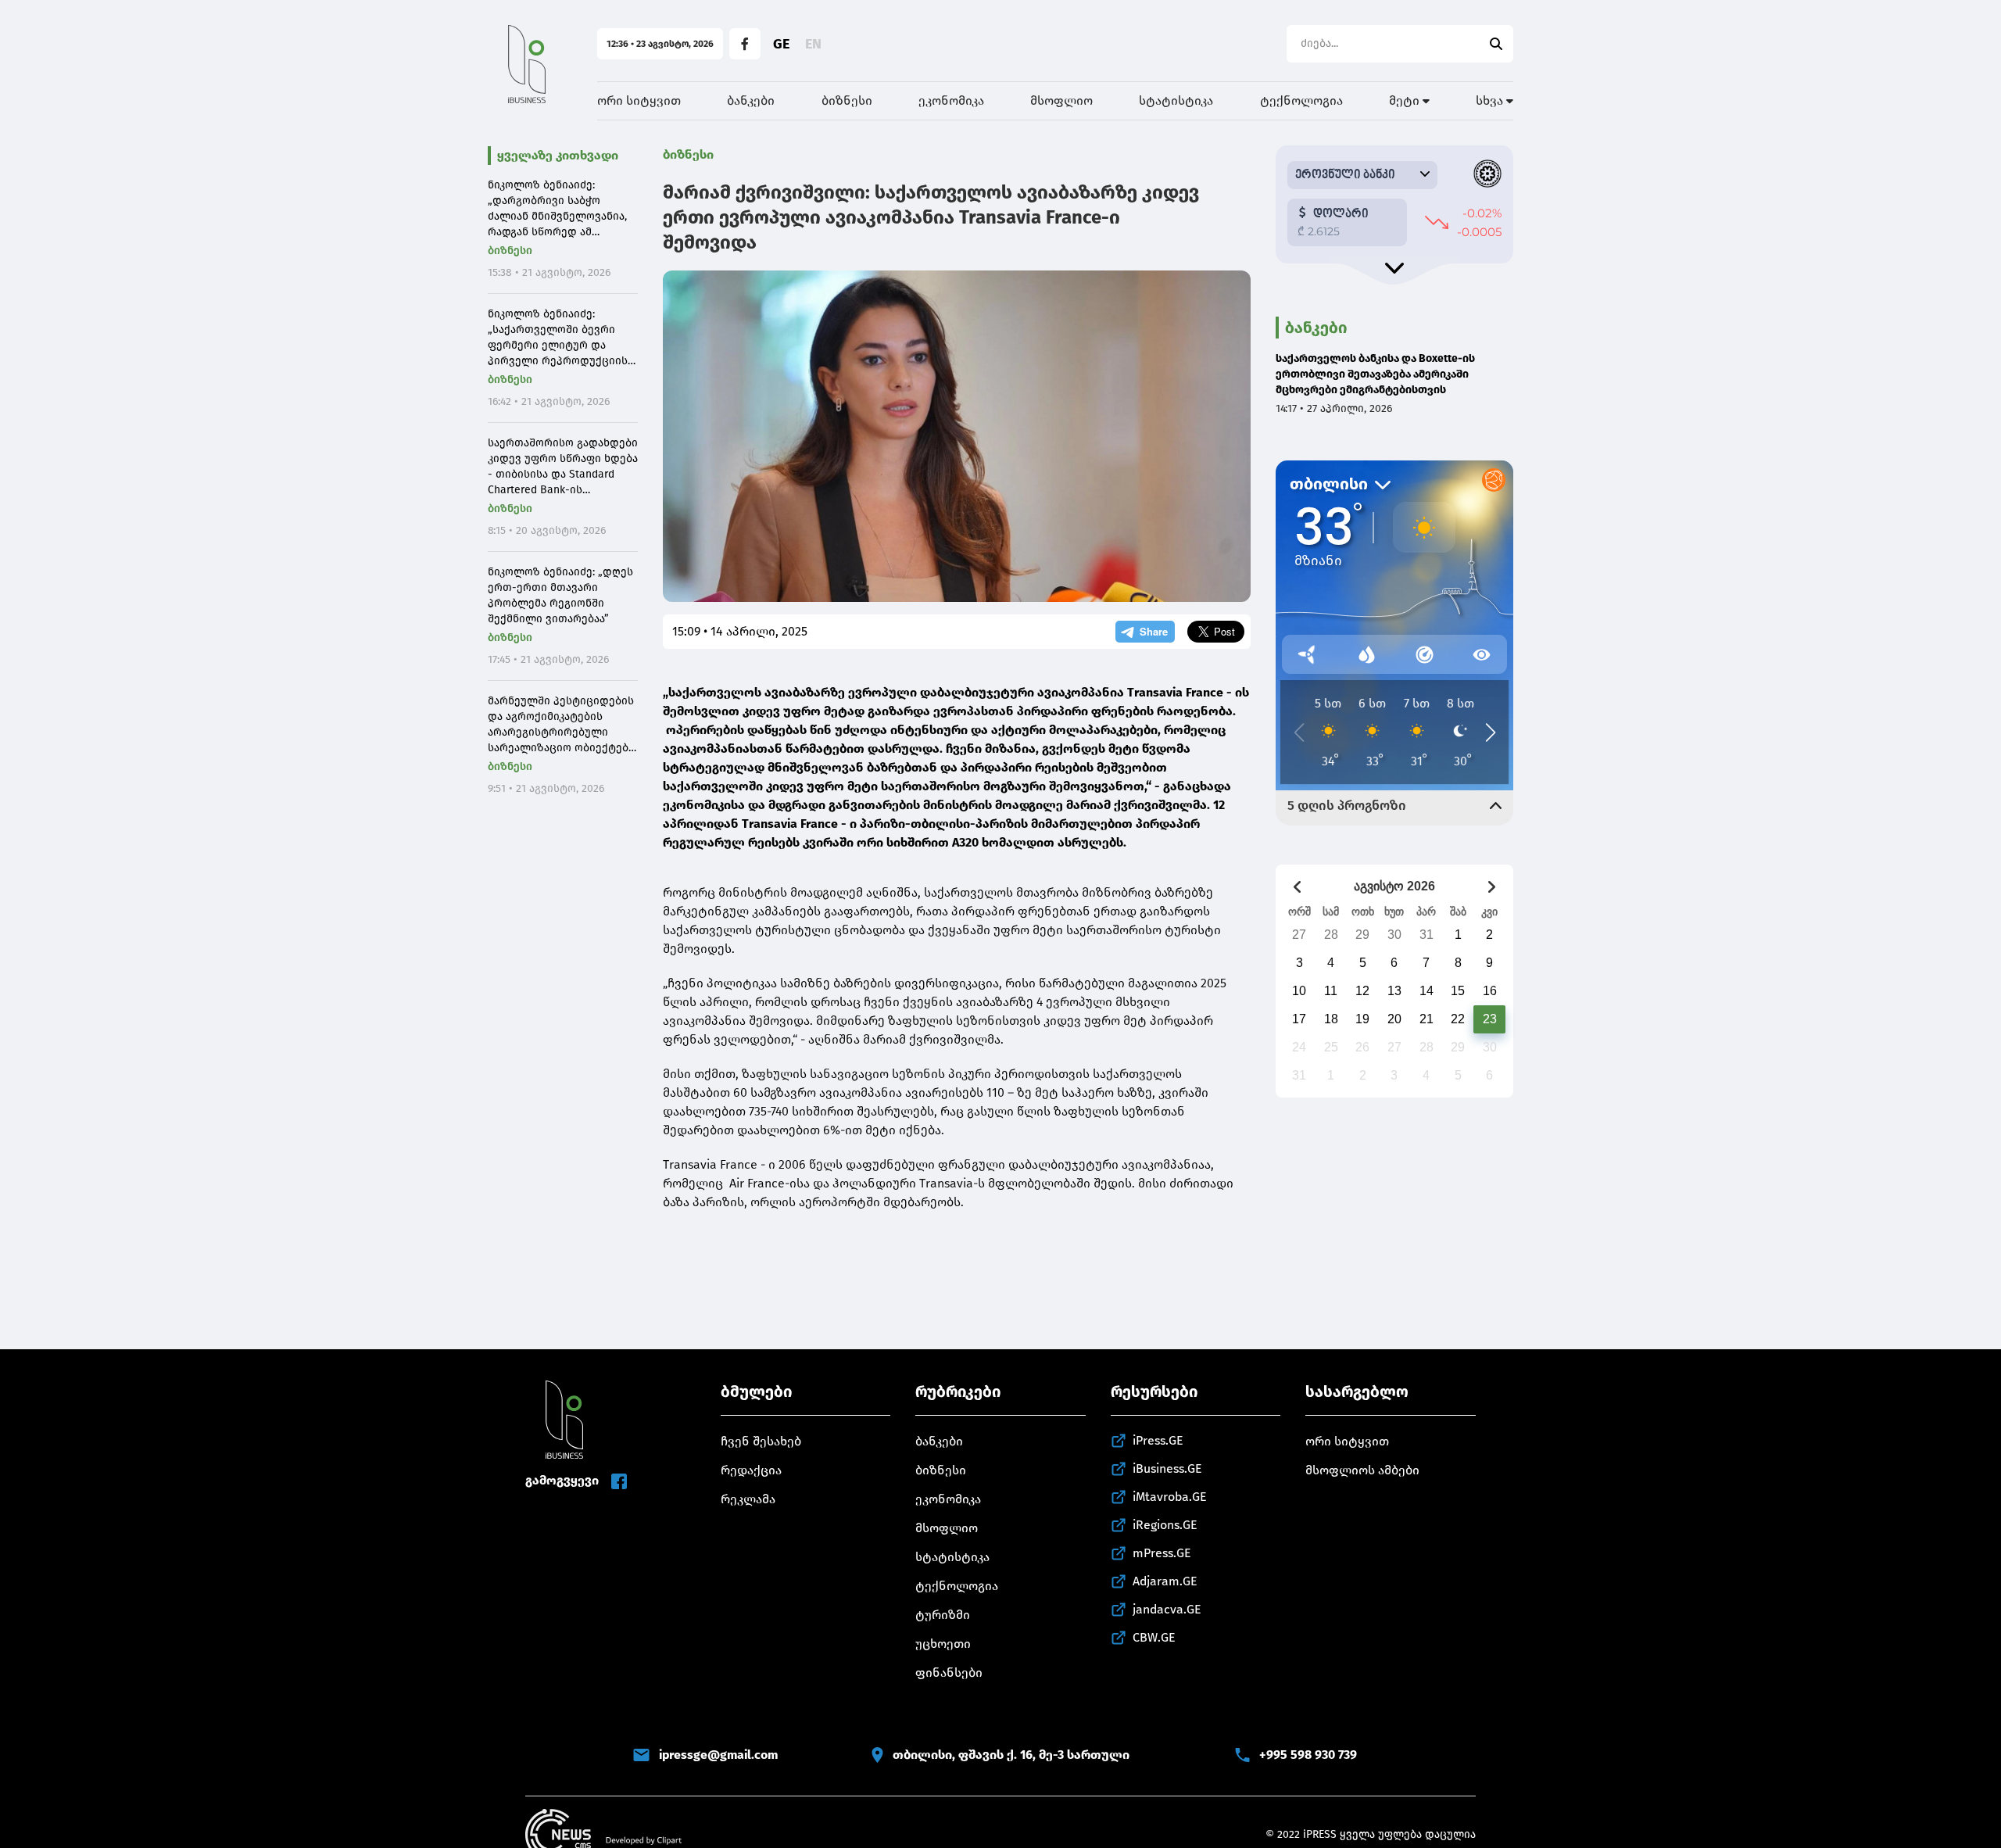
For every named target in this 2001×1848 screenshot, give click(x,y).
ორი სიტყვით (639, 100)
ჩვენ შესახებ (761, 1441)
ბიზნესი (847, 100)
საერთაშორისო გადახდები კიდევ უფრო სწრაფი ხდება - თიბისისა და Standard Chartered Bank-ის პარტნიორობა (563, 467)
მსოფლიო (1061, 100)
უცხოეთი (943, 1644)
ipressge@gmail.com (718, 1755)
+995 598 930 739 (1308, 1755)
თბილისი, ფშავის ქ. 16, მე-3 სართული (1011, 1755)
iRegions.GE (1165, 1525)
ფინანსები (949, 1673)
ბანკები (751, 100)
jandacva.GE (1167, 1609)
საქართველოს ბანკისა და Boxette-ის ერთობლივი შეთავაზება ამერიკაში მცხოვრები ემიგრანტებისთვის (1375, 374)
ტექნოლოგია (1301, 100)
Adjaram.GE (1165, 1581)
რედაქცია (751, 1470)
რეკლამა (748, 1499)
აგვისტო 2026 (1394, 886)
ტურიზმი (943, 1615)
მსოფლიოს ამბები (1362, 1470)
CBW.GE (1154, 1637)
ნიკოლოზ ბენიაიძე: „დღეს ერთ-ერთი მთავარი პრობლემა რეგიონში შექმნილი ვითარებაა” (560, 595)
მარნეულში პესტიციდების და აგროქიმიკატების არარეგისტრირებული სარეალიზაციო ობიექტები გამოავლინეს (561, 725)
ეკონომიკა (951, 100)
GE (781, 44)
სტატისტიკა (1176, 100)
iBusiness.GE (1167, 1468)
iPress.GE (1158, 1440)
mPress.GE (1162, 1553)
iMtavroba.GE (1170, 1497)
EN (813, 44)
